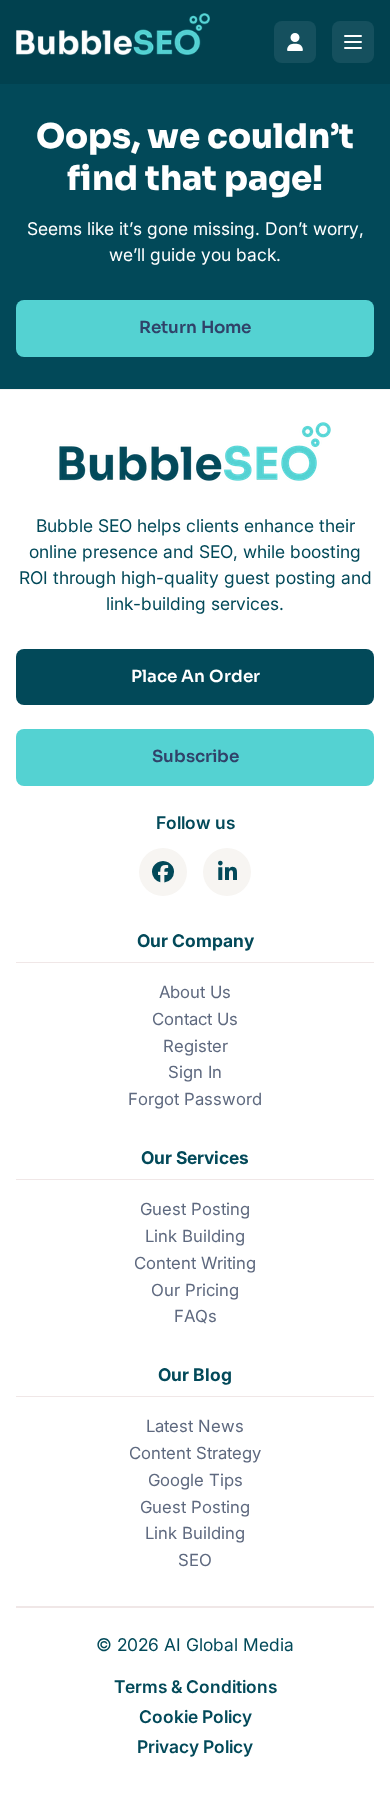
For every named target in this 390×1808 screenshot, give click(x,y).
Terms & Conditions (195, 1686)
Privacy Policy (195, 1746)
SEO (195, 1560)
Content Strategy (195, 1453)
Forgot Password (195, 1099)
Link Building (195, 1236)
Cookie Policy (195, 1716)
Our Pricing (195, 1290)
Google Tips (195, 1480)
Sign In (195, 1072)
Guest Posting (195, 1209)
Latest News (195, 1426)
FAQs (195, 1316)
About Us (195, 992)
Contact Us (195, 1019)
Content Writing (195, 1263)
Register (195, 1046)
